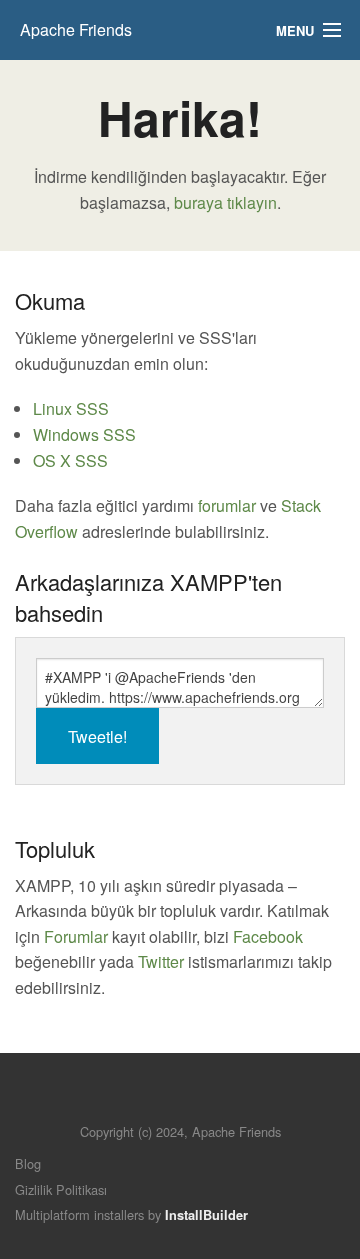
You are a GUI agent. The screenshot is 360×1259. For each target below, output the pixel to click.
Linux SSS (71, 408)
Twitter (161, 961)
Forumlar (76, 936)
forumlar (227, 505)
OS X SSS (70, 460)
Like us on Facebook (61, 817)
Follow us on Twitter (27, 817)
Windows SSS (84, 434)
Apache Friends (76, 29)
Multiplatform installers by (131, 1214)
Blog (28, 1163)
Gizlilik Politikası (61, 1189)
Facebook (268, 936)
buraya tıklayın (225, 202)
